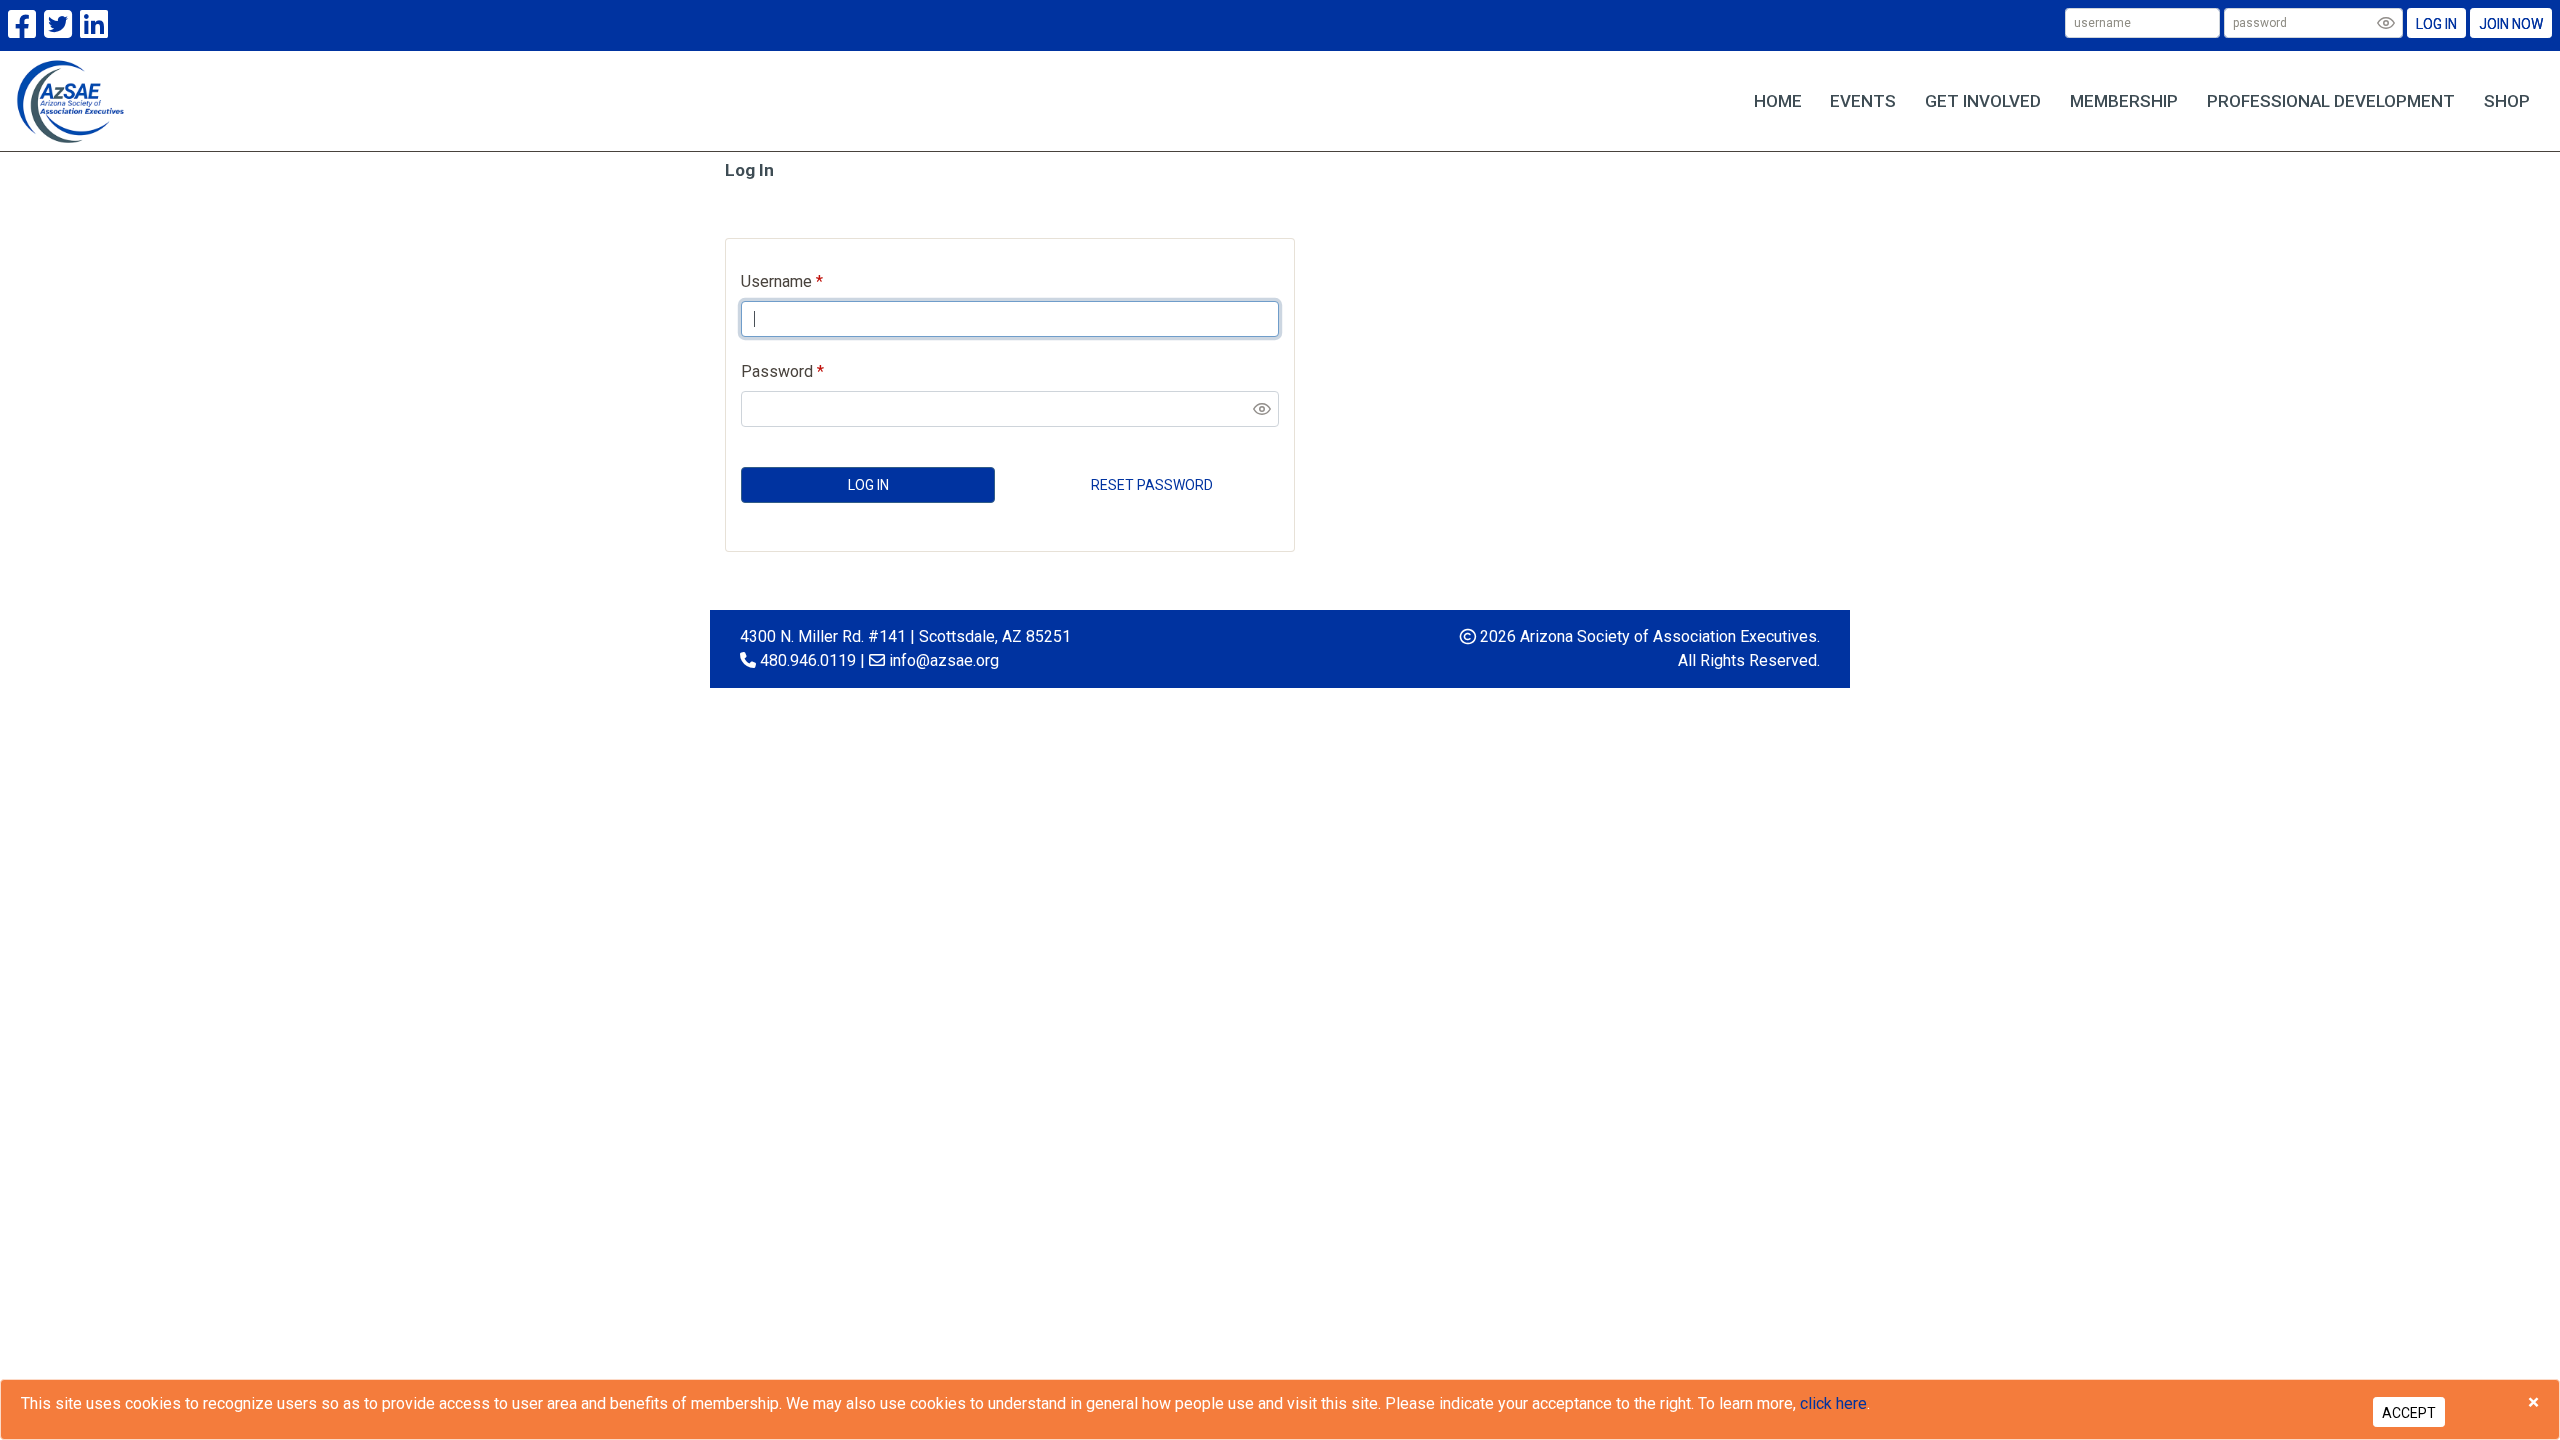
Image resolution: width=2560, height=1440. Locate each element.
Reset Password (1152, 485)
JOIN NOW (2511, 24)
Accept (2409, 1413)
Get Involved (1983, 101)
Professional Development (2331, 101)
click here (1833, 1403)
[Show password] (2386, 23)
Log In (2436, 24)
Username (776, 281)
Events (1863, 101)
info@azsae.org (944, 660)
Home (1778, 101)
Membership (2124, 101)
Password (777, 371)
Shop (2507, 101)
